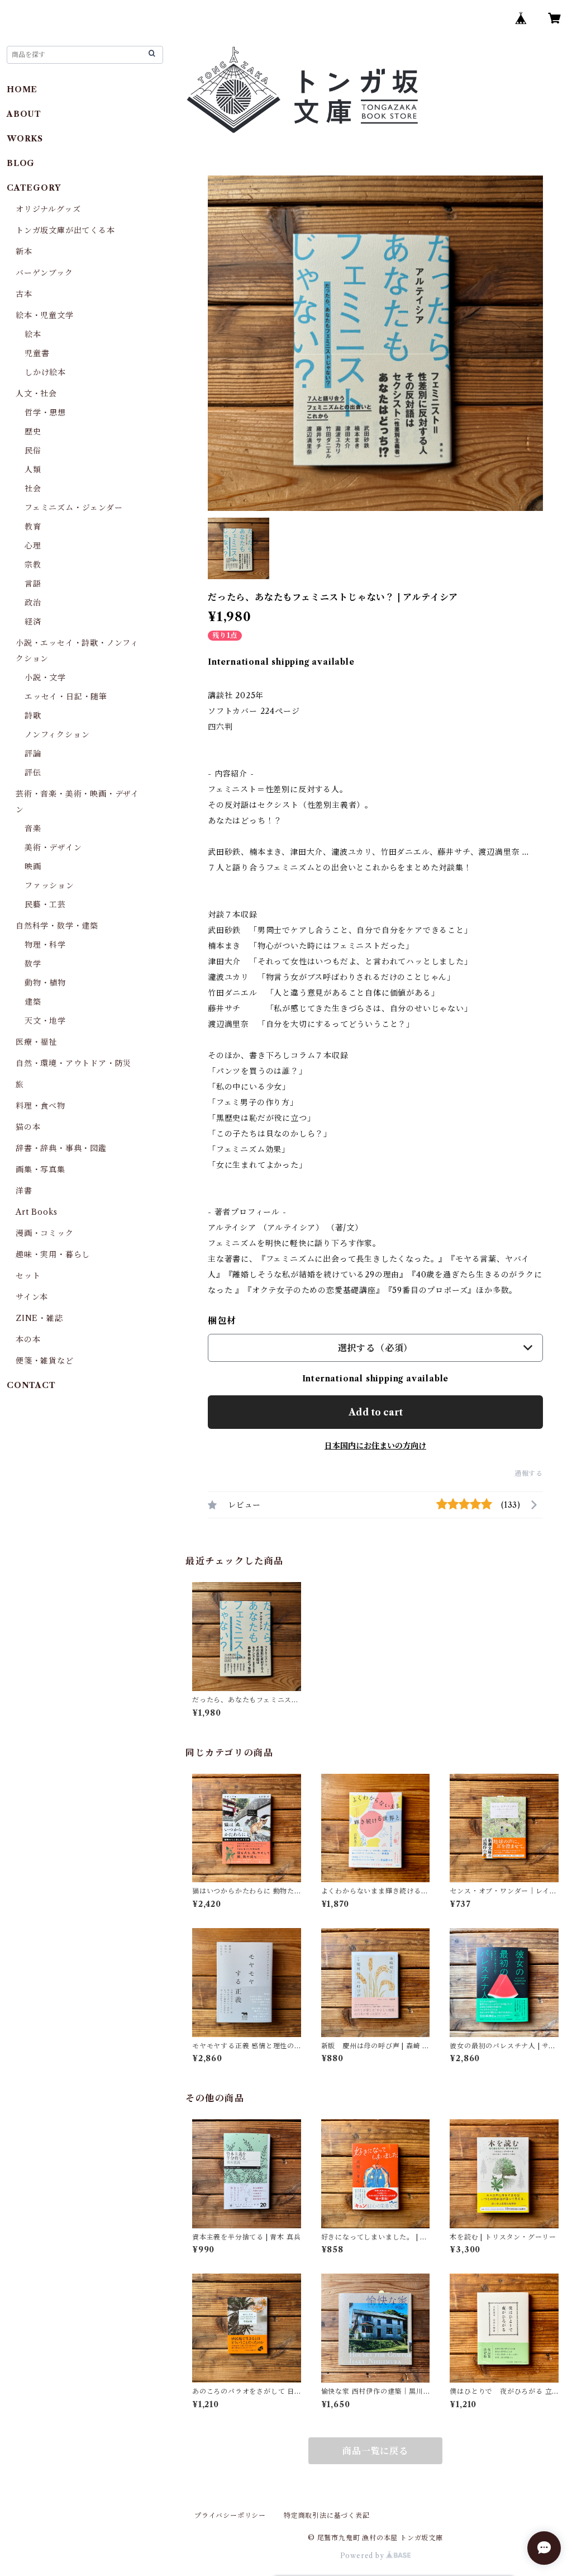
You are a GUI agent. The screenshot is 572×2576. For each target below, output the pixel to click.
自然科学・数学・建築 (57, 926)
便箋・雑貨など (45, 1361)
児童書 (37, 353)
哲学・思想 (45, 413)
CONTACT (31, 1385)
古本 (24, 294)
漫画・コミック (45, 1233)
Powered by (363, 2556)
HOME (22, 89)
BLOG (21, 163)
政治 (33, 603)
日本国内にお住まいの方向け (375, 1446)
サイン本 (32, 1297)
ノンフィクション (57, 735)
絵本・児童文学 (45, 315)
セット (28, 1276)
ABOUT (24, 114)
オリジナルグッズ (48, 209)
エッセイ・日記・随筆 (66, 697)
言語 (33, 584)
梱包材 (222, 1320)
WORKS (25, 139)
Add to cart (376, 1412)
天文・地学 (45, 1021)
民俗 (33, 451)
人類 (33, 470)
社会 (33, 489)
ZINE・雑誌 (39, 1318)
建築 (33, 1002)
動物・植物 (45, 983)
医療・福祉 (36, 1042)
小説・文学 (45, 678)
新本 (24, 252)
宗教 (33, 565)
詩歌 (33, 716)
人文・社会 (36, 394)
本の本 (28, 1339)
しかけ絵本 (45, 372)
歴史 (33, 432)
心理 (33, 546)
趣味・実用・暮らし (53, 1254)
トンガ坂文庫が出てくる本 (65, 230)
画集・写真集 (40, 1169)
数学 (33, 964)
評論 (33, 754)
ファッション (49, 885)
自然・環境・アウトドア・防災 (73, 1063)
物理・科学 (45, 945)
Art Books (37, 1212)
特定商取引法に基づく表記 (327, 2515)
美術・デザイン (53, 847)
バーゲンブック (44, 273)
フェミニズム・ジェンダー (74, 508)
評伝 (33, 773)
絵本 (33, 334)
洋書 (24, 1191)
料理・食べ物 (40, 1106)
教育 (33, 527)
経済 (33, 622)
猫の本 (28, 1127)
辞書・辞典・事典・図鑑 (61, 1148)
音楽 (33, 828)
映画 (33, 866)
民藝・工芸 (45, 905)
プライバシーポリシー (230, 2515)
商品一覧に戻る (375, 2451)
